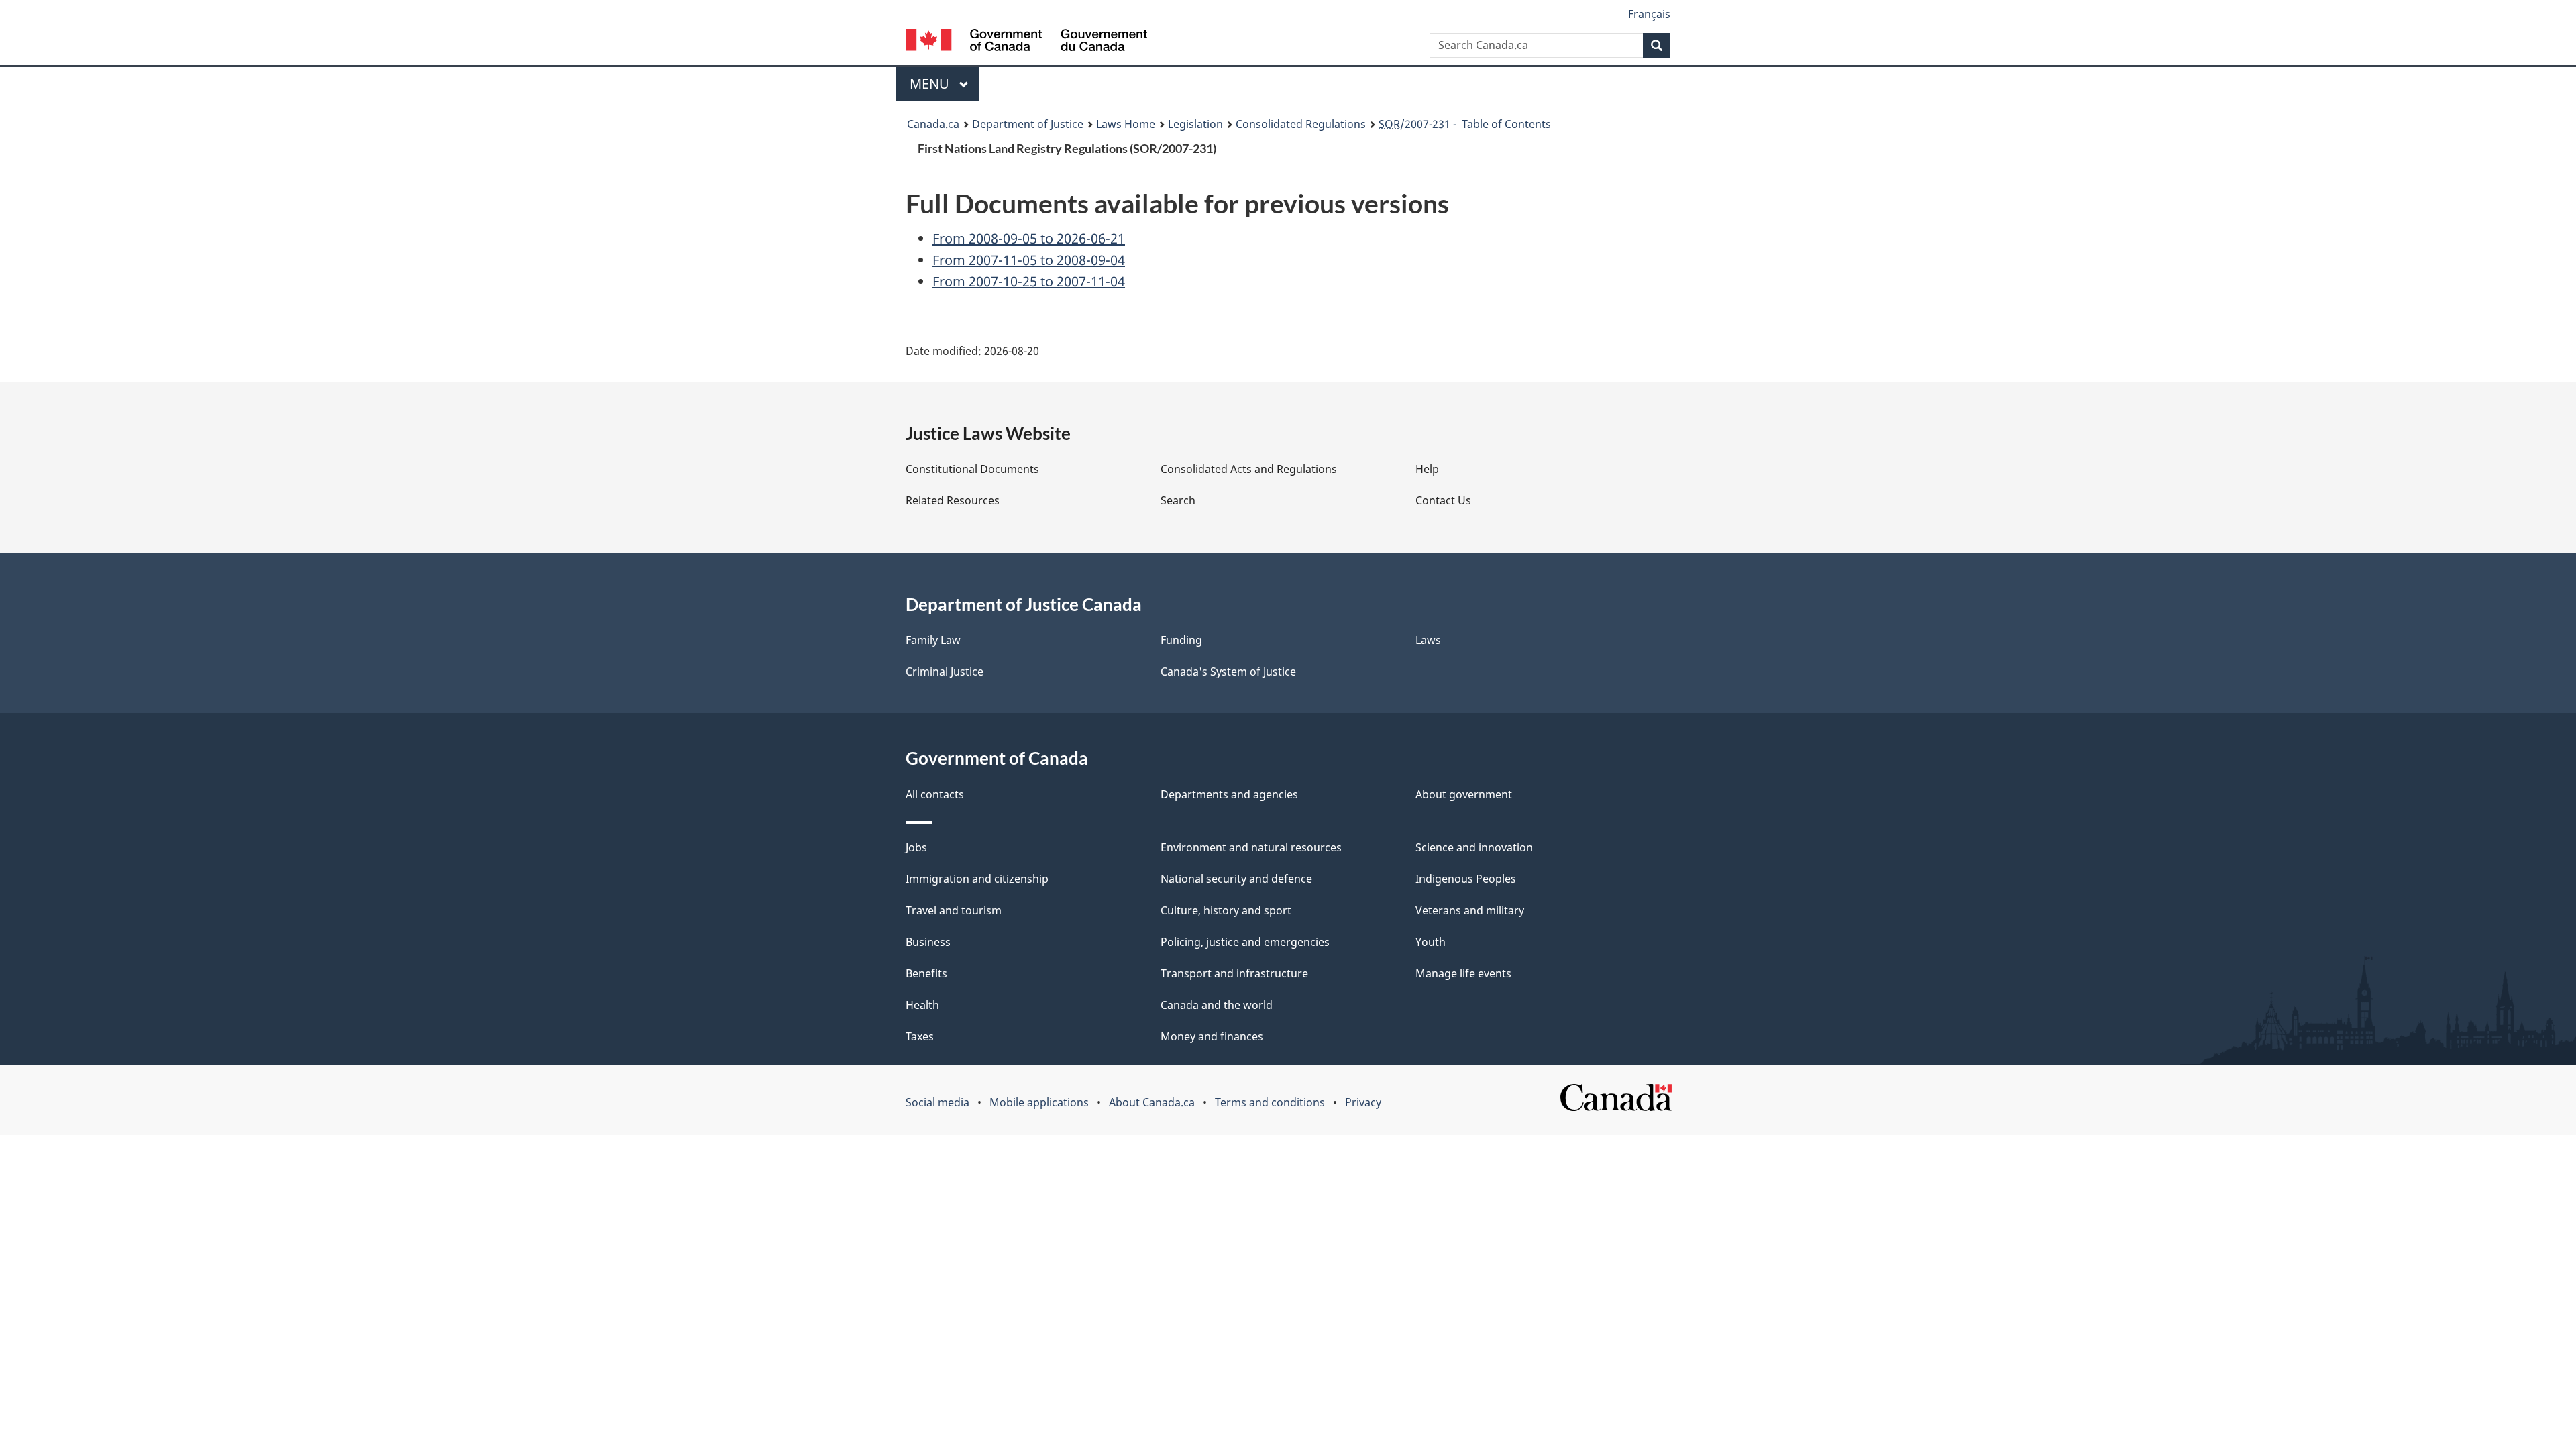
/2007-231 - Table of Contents (1465, 124)
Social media (937, 1102)
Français (1649, 14)
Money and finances (1212, 1036)
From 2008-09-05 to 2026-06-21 (1029, 238)
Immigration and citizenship (977, 879)
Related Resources (953, 500)
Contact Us (1443, 500)
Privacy (1363, 1102)
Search (1178, 500)
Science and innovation (1474, 847)
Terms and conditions (1270, 1102)
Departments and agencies (1229, 794)
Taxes (920, 1036)
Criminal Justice (945, 672)
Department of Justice (1028, 124)
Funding (1181, 640)
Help (1427, 469)
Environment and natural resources (1251, 847)
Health (922, 1005)
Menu (931, 84)
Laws (1428, 640)
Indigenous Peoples (1466, 879)
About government (1464, 794)
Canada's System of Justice (1228, 672)
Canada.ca (933, 124)
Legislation (1195, 124)
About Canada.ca (1152, 1102)
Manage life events (1463, 973)
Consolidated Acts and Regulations (1249, 469)
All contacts (935, 794)
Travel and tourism (954, 910)
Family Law (933, 640)
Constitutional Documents (972, 469)
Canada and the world (1217, 1005)
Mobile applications (1039, 1102)
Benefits (926, 973)
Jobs (916, 847)
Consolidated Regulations (1301, 124)
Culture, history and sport (1226, 910)
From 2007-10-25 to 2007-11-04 (1029, 281)
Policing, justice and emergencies (1245, 942)
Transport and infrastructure (1234, 973)
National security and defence (1236, 879)
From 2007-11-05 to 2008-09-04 (1029, 260)
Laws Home (1126, 124)
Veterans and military (1470, 910)
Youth (1431, 942)
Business (928, 942)
